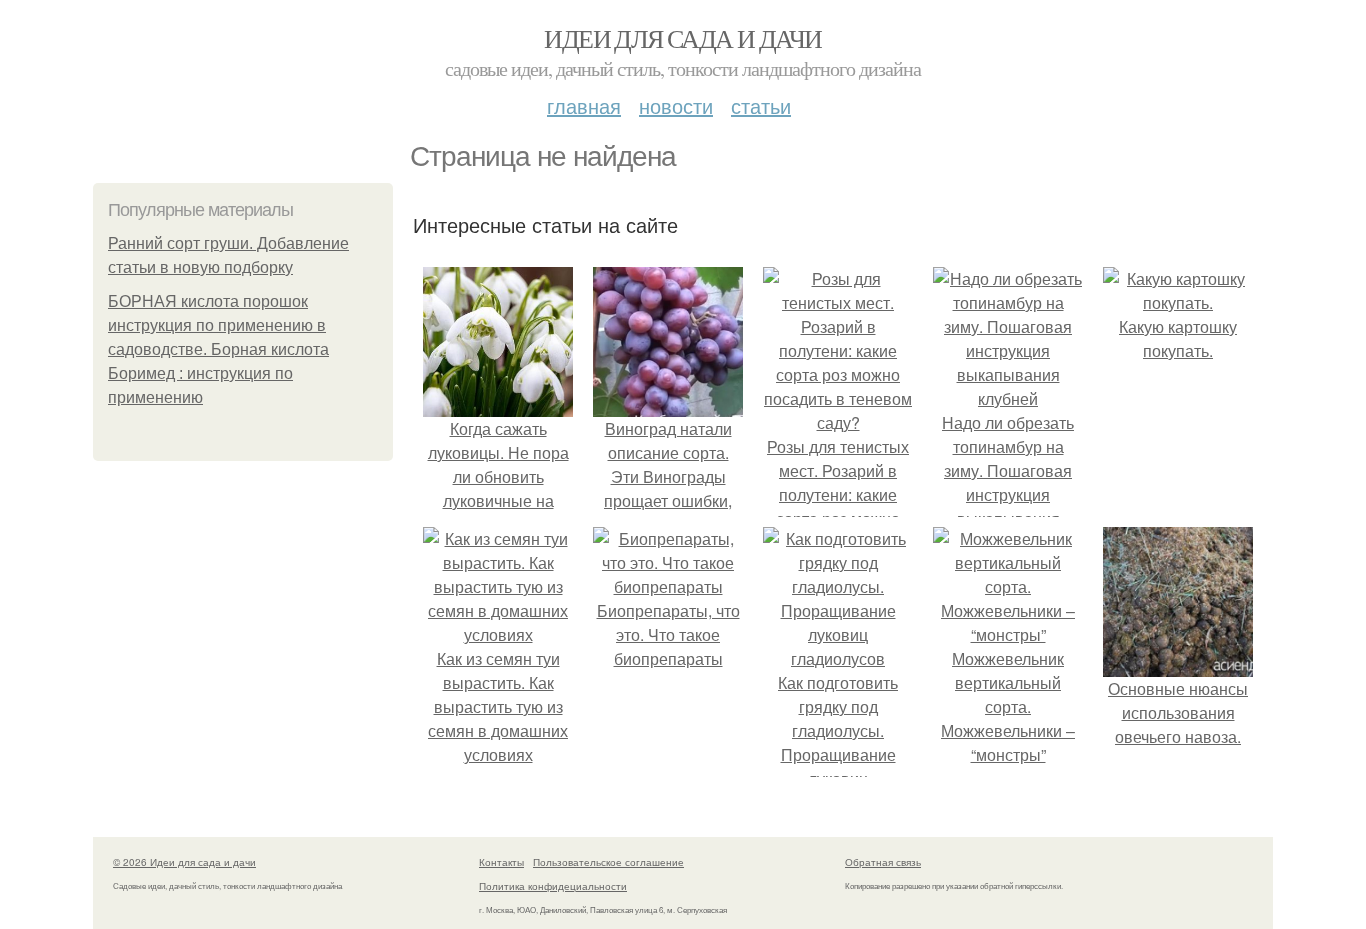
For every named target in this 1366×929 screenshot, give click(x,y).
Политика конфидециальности (553, 886)
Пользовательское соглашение (608, 862)
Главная (584, 105)
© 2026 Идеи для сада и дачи (184, 862)
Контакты (501, 862)
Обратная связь (883, 862)
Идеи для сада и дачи (682, 38)
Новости (676, 105)
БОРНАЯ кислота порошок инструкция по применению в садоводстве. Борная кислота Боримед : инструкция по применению (218, 349)
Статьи (761, 105)
